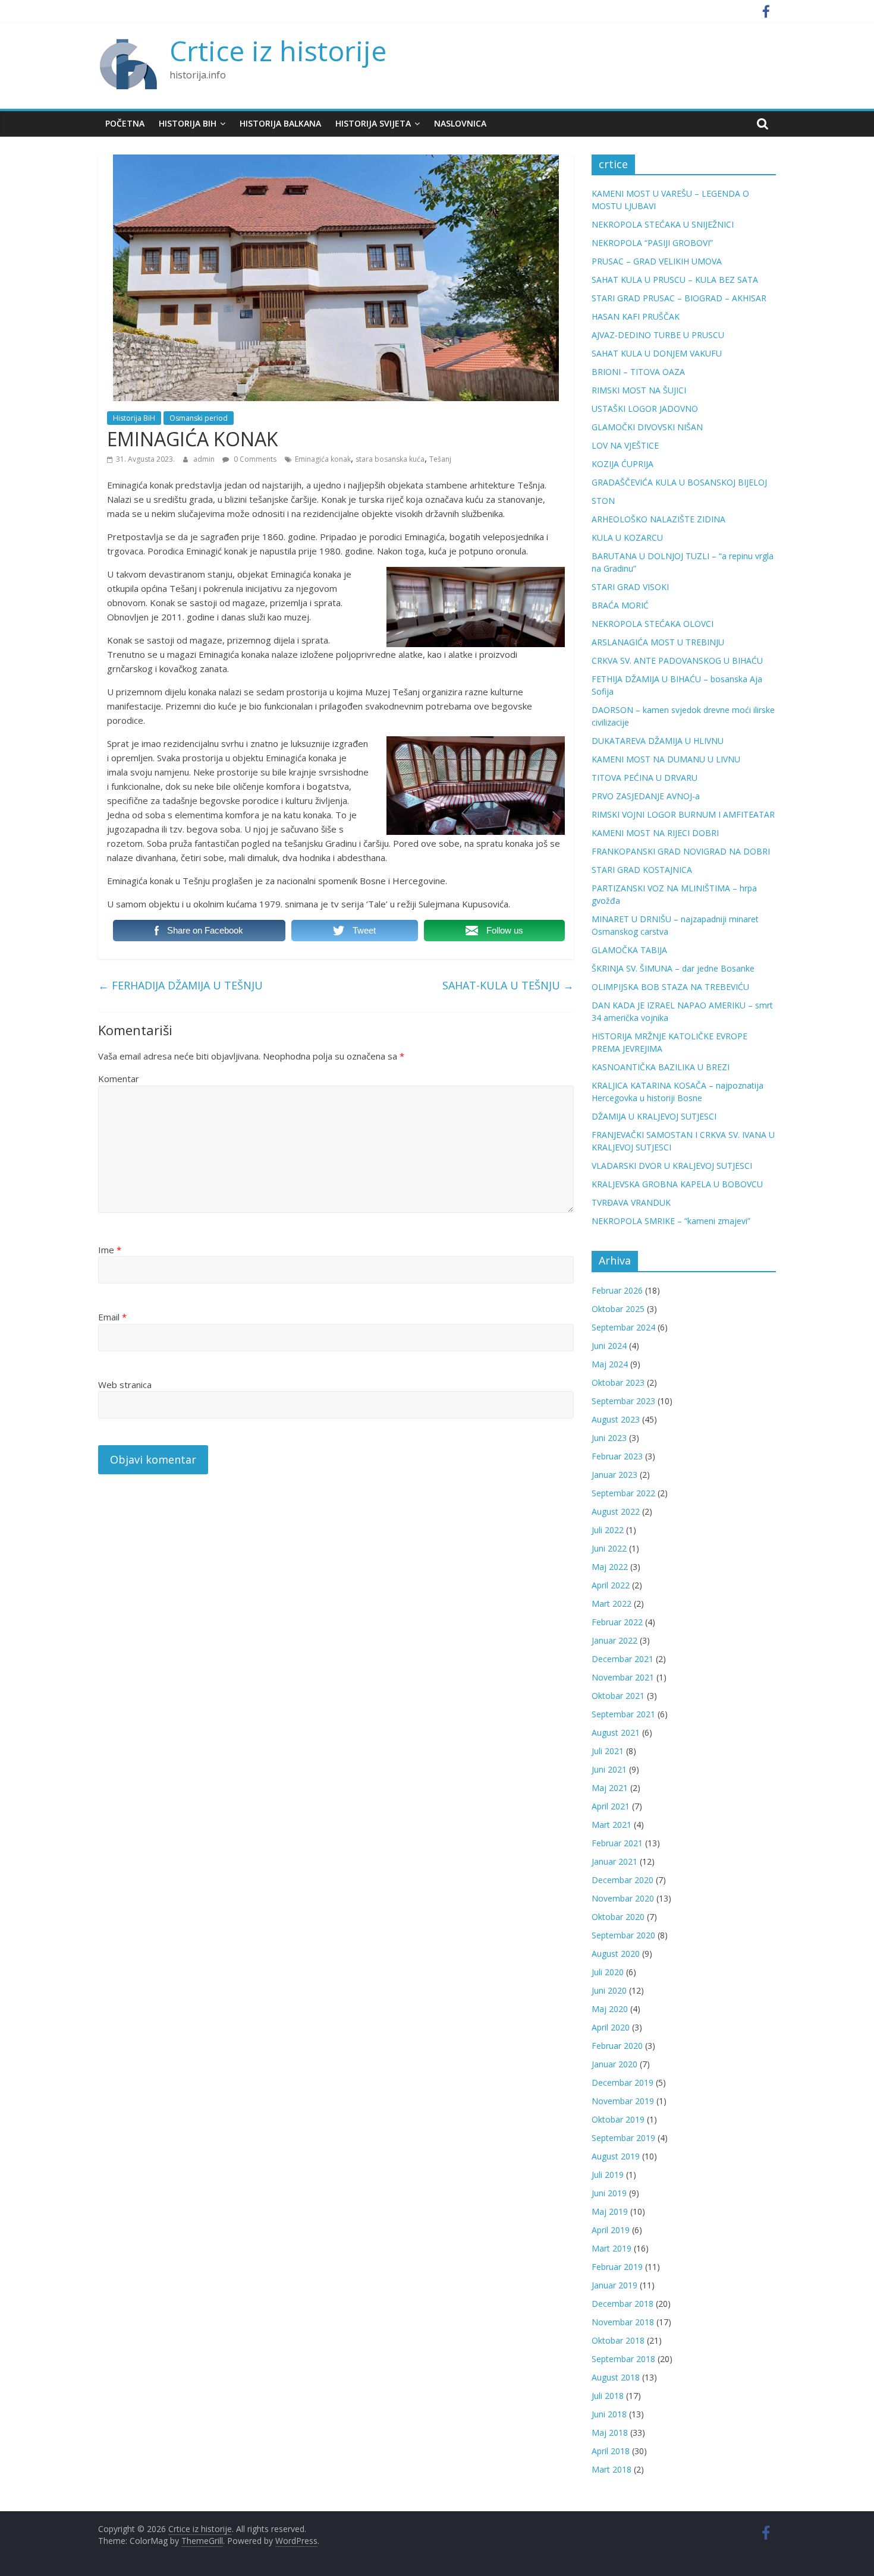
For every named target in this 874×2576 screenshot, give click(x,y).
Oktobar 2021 (618, 1696)
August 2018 (616, 2377)
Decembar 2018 (623, 2304)
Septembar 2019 (623, 2138)
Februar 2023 (617, 1456)
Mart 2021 (612, 1825)
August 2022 (616, 1511)
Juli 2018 (608, 2396)
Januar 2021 (614, 1861)
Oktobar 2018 (618, 2340)
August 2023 (616, 1419)
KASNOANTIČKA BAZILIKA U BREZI (661, 1067)
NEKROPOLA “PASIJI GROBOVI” (652, 243)
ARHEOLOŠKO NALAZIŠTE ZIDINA (658, 519)
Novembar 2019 (623, 2101)
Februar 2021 (617, 1843)
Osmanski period (199, 418)
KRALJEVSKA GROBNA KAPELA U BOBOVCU (677, 1184)
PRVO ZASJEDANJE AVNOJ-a (646, 796)
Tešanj (440, 459)
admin (205, 459)
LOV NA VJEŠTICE (625, 445)
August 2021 (616, 1732)
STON (603, 501)
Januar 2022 (614, 1640)
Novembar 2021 (623, 1677)
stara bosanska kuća (390, 459)
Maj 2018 (610, 2432)
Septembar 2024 (623, 1327)
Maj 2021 (610, 1788)
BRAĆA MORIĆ (620, 605)
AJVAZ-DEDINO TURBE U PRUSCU (658, 335)
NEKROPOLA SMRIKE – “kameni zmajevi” (671, 1221)
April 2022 (611, 1585)
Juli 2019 (608, 2175)
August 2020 (616, 1954)
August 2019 (616, 2156)
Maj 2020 (610, 2009)
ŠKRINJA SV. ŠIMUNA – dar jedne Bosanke (673, 968)
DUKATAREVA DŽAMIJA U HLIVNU (658, 741)
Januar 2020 (614, 2064)
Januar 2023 (614, 1475)
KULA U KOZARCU (627, 537)
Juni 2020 (609, 1990)
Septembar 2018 (623, 2359)
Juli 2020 (608, 1972)
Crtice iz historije (278, 51)
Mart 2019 (612, 2248)
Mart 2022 (612, 1604)
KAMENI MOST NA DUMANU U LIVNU (666, 759)
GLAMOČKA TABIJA (629, 950)
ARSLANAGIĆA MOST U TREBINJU (658, 642)
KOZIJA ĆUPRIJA (623, 464)
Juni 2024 (609, 1346)
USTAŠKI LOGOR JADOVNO (645, 409)
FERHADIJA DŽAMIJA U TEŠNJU (180, 985)
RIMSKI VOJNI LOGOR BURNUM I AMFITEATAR (683, 814)
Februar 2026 (617, 1290)
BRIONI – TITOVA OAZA (638, 372)
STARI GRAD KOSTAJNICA (642, 870)
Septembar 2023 (623, 1401)
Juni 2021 (609, 1769)
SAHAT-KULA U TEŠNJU (508, 985)
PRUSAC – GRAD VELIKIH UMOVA (657, 261)
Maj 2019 (610, 2211)
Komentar (119, 1079)
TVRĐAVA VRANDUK (631, 1202)
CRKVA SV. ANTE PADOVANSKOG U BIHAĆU (677, 660)
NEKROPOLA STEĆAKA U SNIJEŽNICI (663, 224)
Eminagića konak (323, 459)
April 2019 (611, 2230)
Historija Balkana (280, 123)
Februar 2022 (617, 1622)
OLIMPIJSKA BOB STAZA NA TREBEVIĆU (670, 987)
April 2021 (611, 1806)
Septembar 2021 (623, 1714)
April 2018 (611, 2451)
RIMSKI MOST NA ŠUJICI (639, 390)
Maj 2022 (610, 1567)
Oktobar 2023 (618, 1382)
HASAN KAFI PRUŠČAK (636, 316)
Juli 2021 (608, 1751)
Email (112, 1317)
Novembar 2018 (623, 2322)
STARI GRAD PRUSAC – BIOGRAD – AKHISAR (679, 298)
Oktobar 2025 (618, 1309)
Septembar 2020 (623, 1935)
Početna (125, 123)
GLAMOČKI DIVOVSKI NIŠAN (647, 427)
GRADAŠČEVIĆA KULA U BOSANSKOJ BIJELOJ (679, 482)
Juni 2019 (609, 2193)
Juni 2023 (609, 1438)
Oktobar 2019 (618, 2119)
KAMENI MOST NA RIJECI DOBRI (655, 833)
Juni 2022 (609, 1548)
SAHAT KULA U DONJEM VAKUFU (657, 353)
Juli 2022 (608, 1530)
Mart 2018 (612, 2469)
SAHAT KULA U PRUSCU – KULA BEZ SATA (675, 280)
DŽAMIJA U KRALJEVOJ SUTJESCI (654, 1116)
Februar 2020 (617, 2046)
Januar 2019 (614, 2285)
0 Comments (254, 459)
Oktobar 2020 (618, 1917)
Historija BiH (188, 123)
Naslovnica (460, 123)
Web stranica (125, 1385)
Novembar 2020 (623, 1898)
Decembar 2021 (623, 1659)
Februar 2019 (617, 2267)
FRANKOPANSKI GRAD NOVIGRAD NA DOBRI (681, 851)
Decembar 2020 (623, 1880)
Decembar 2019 (623, 2082)
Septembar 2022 (623, 1493)
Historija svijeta (373, 123)
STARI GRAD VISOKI (630, 587)
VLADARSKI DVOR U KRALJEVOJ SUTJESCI (672, 1166)
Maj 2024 (610, 1364)
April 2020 (611, 2027)
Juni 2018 (609, 2414)
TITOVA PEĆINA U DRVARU (645, 778)
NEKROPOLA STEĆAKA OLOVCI (653, 624)
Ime (110, 1250)
